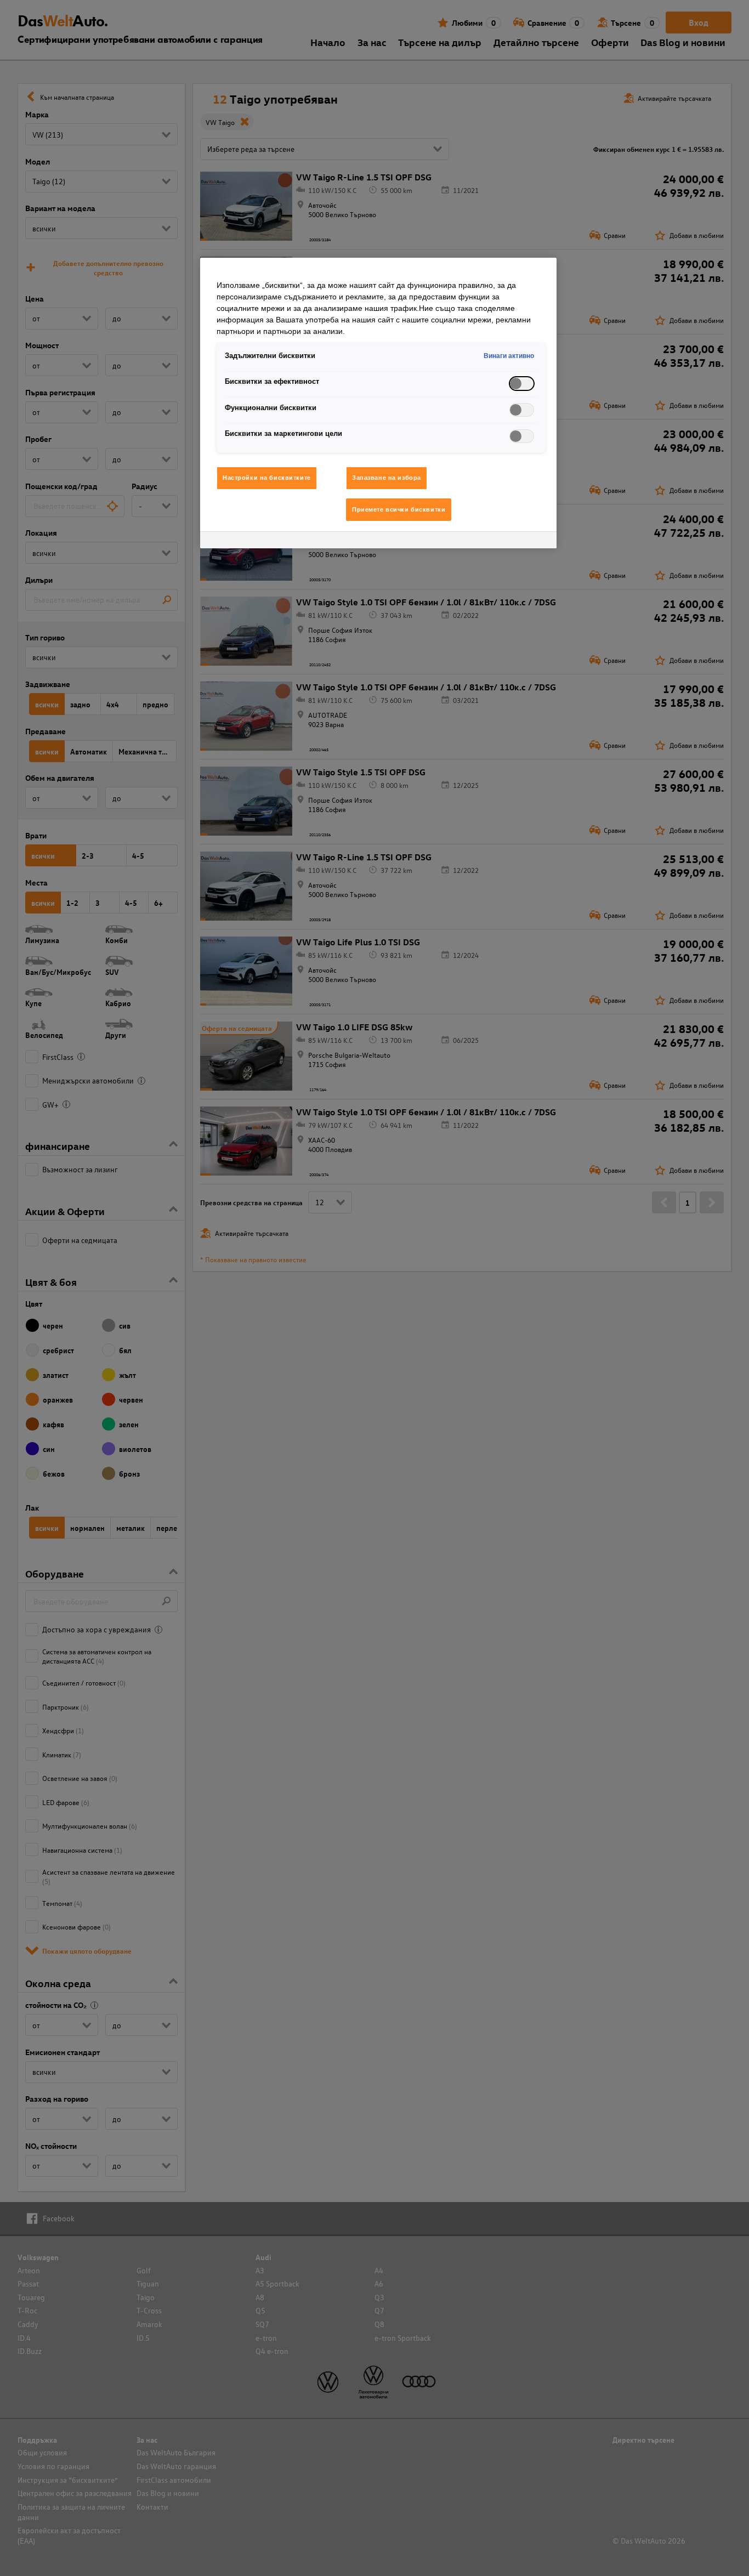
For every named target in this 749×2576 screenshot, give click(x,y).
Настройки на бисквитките (267, 478)
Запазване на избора (387, 478)
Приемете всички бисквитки (399, 509)
